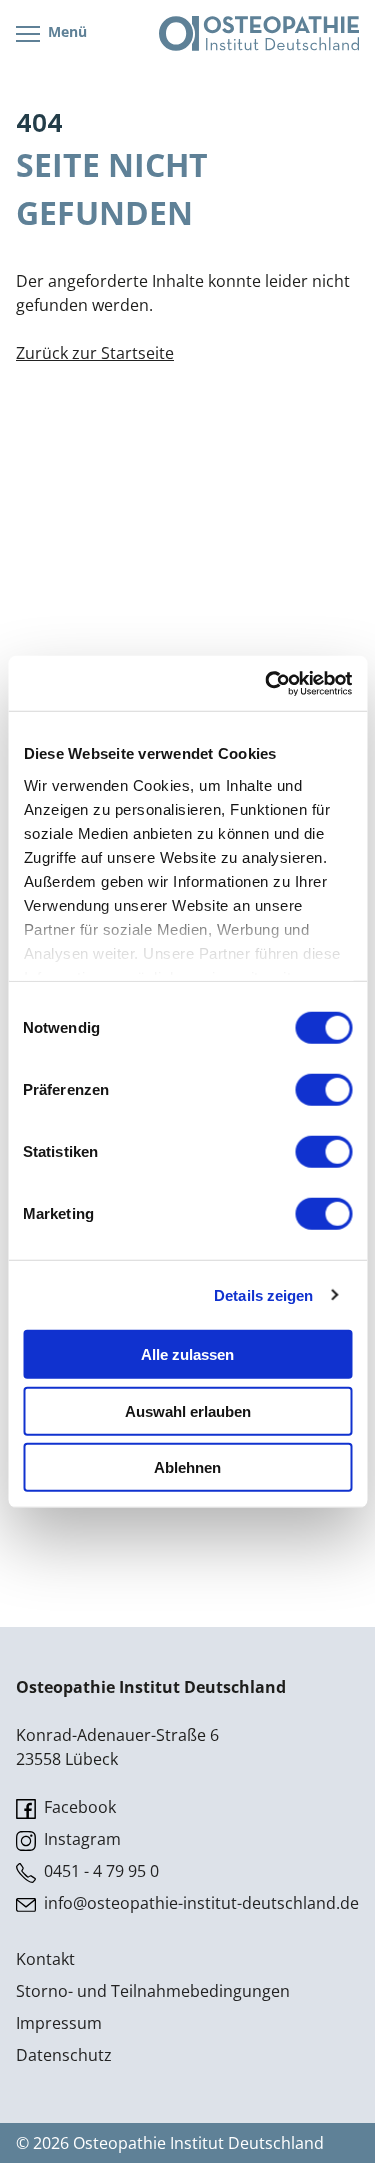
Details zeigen (263, 1294)
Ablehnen (187, 1467)
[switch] (323, 1090)
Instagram (80, 1839)
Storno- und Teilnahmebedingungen (153, 1991)
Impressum (59, 2023)
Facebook (78, 1807)
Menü (65, 31)
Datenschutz (64, 2055)
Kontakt (45, 1959)
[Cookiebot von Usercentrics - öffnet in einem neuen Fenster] (267, 683)
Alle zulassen (187, 1354)
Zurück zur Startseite (95, 353)
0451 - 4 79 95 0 (99, 1871)
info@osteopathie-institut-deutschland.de (199, 1903)
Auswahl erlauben (188, 1410)
